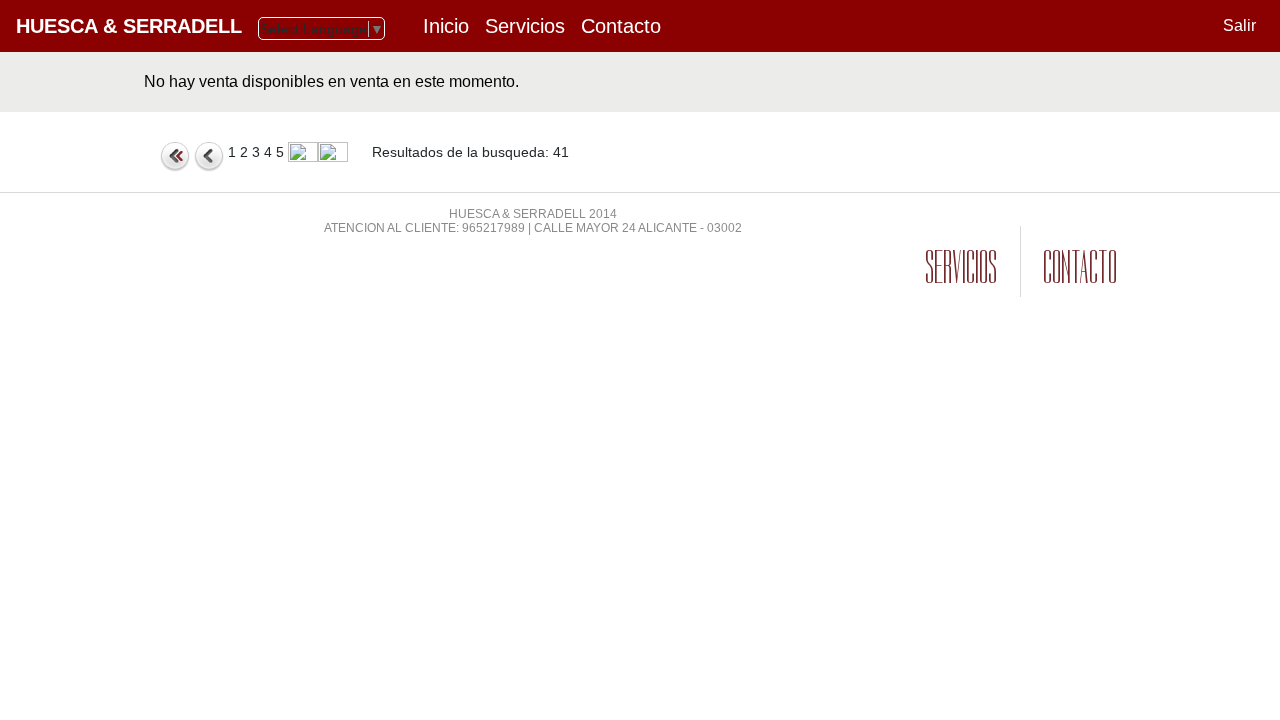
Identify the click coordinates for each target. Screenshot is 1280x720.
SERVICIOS (961, 267)
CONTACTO (1080, 267)
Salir (1239, 25)
